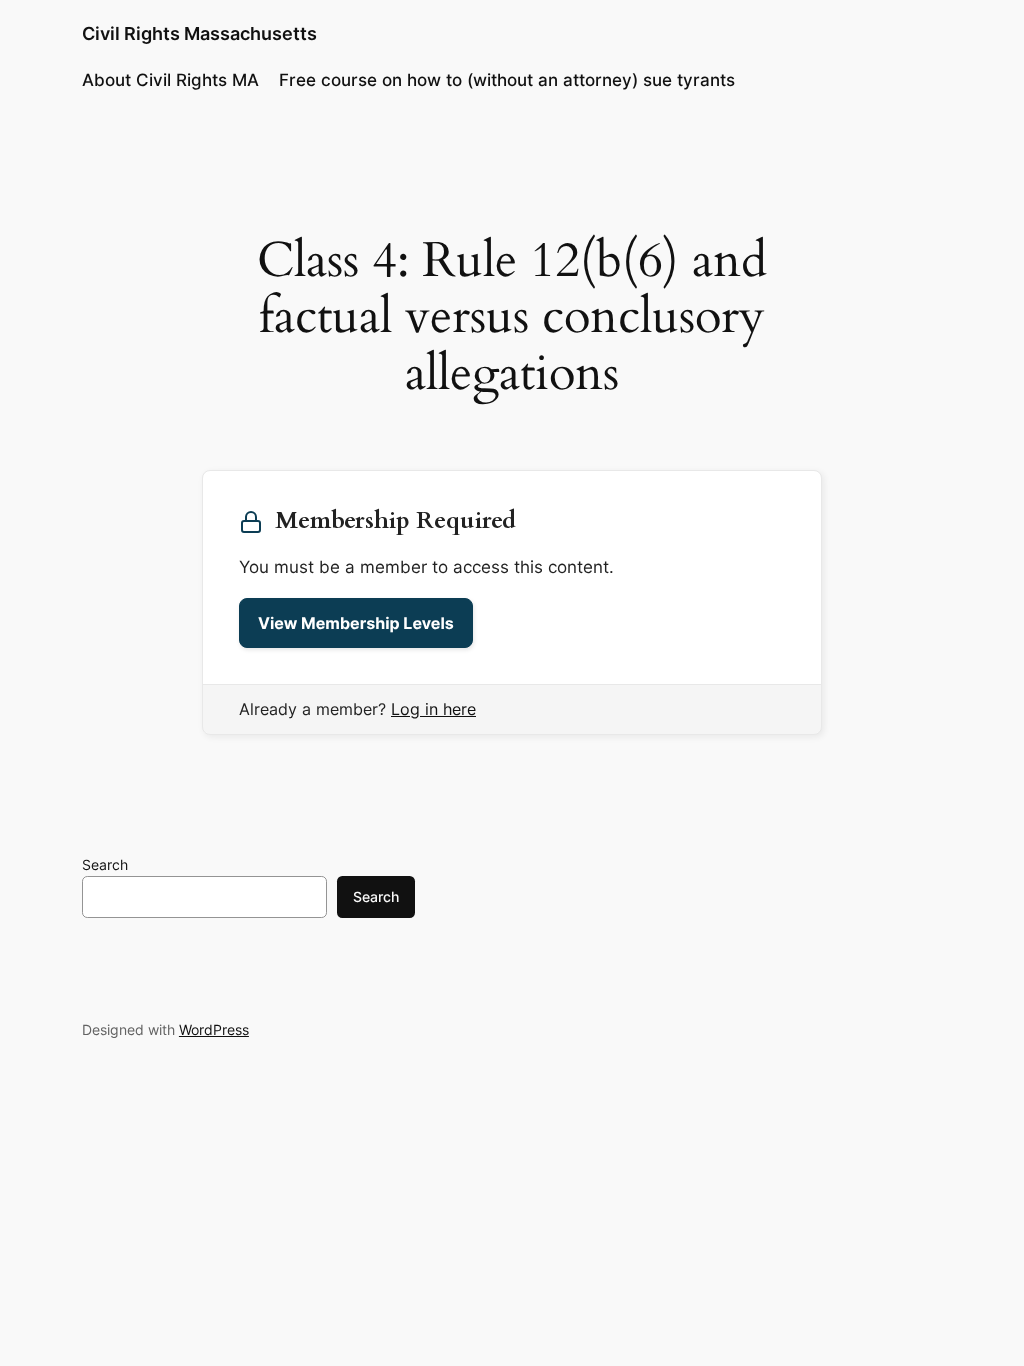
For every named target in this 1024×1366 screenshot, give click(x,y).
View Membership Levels (356, 623)
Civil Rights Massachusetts (199, 33)
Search (105, 864)
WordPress (214, 1029)
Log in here (433, 709)
